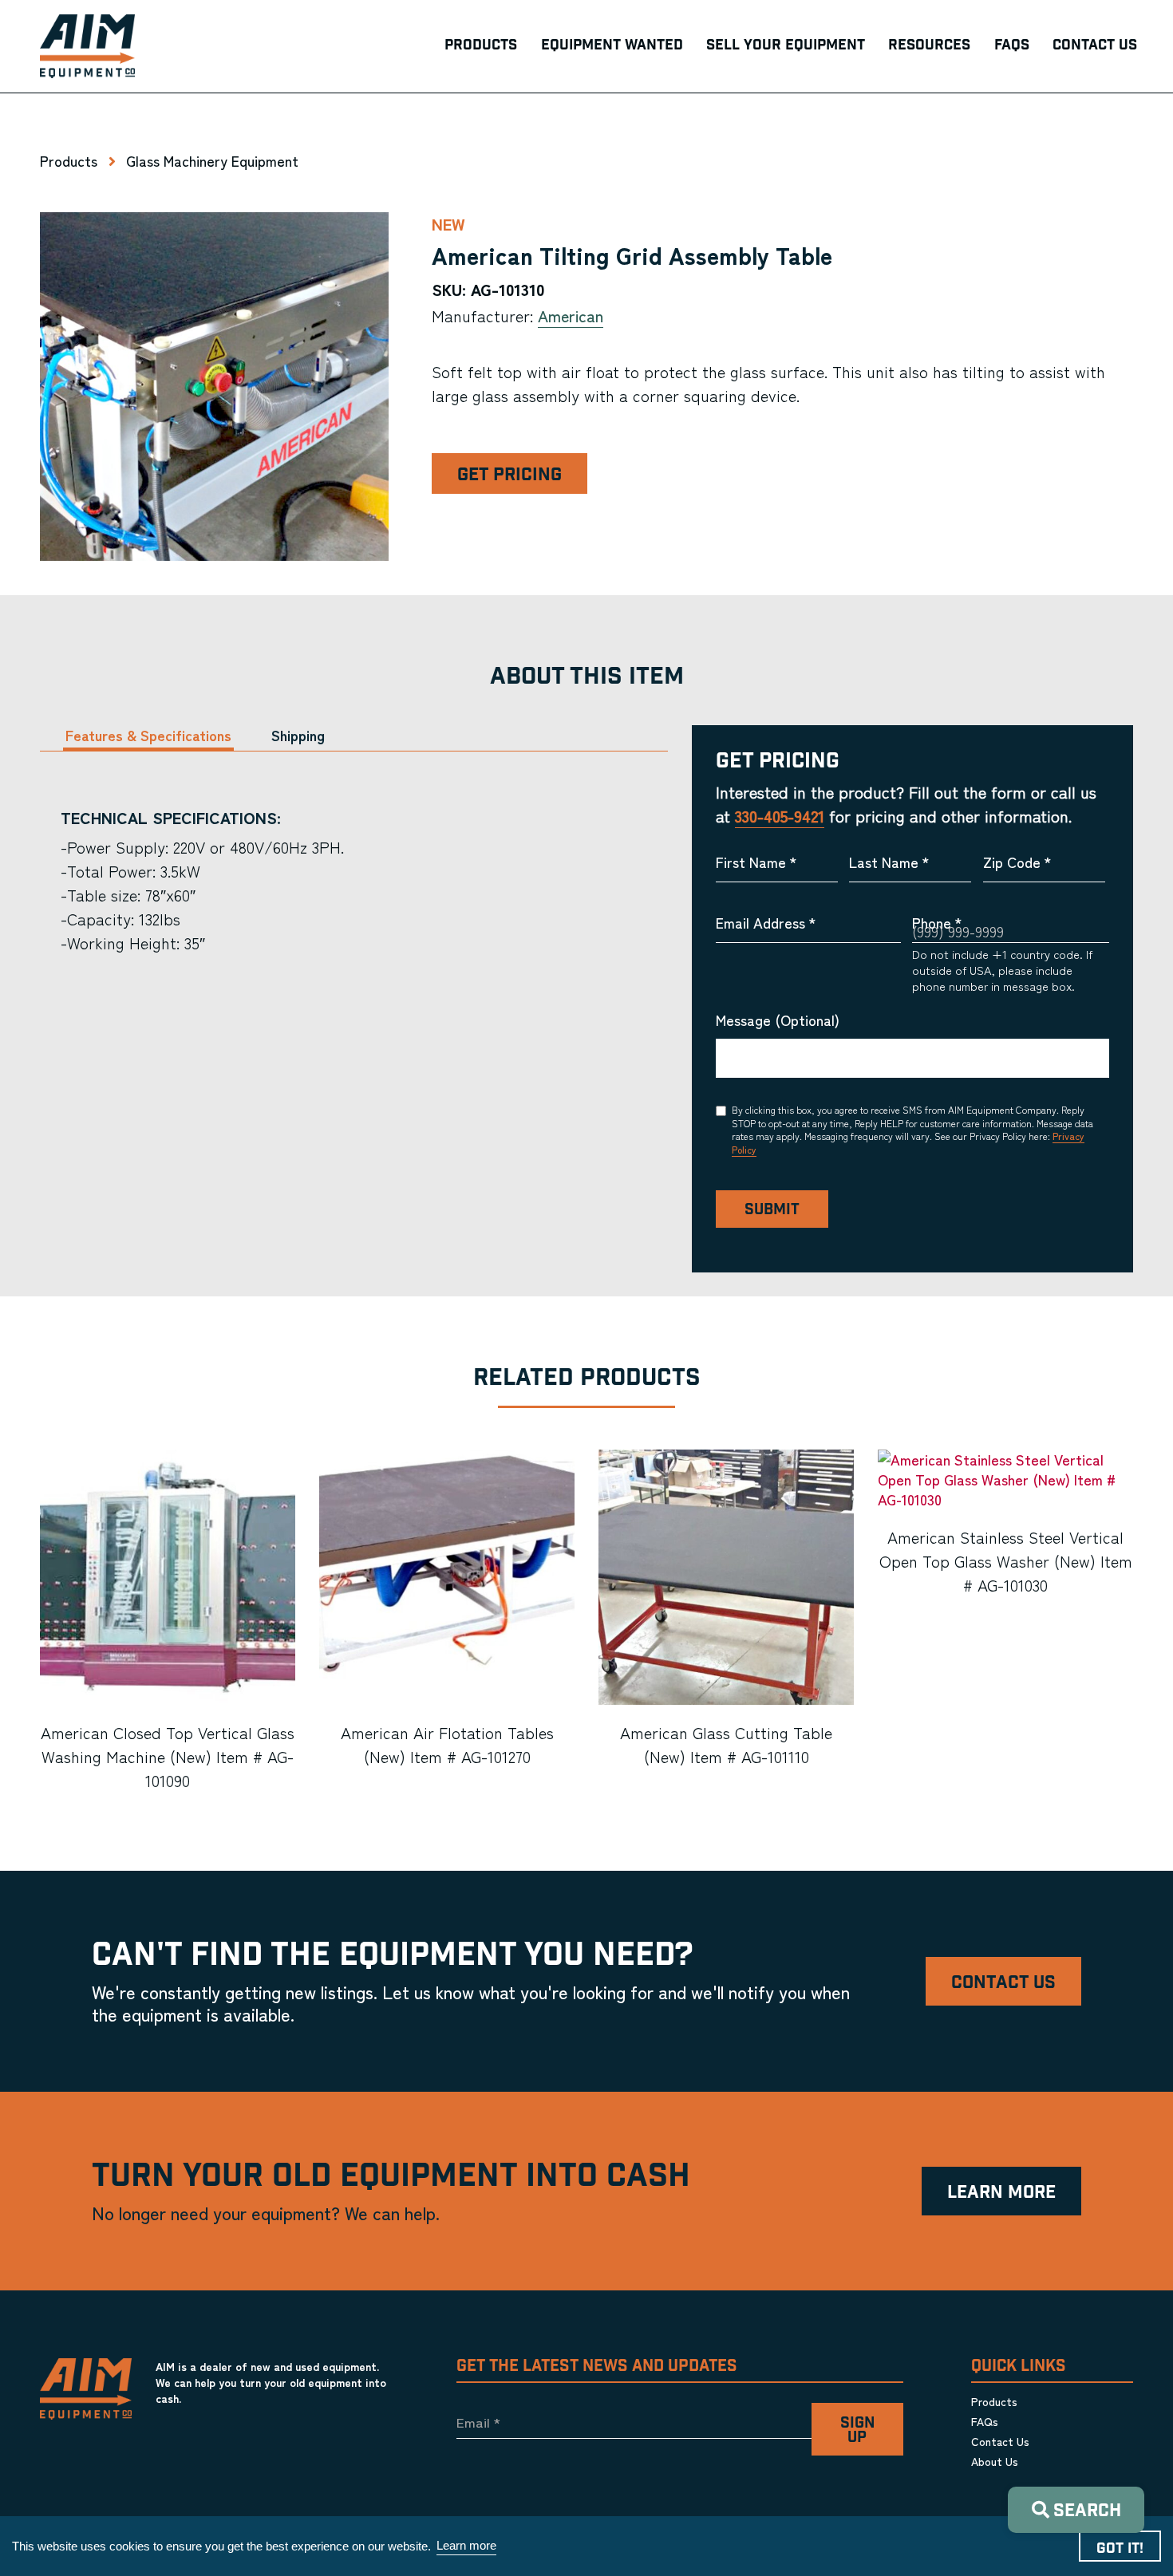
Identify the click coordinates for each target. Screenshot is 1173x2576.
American (571, 316)
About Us (995, 2461)
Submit (772, 1210)
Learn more (466, 2545)
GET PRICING (509, 475)
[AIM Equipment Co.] (87, 46)
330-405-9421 (780, 816)
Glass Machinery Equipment (212, 160)
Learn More (1001, 2193)
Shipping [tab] (298, 735)
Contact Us (1003, 1983)
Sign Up (857, 2431)
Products (69, 160)
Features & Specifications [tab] (148, 735)
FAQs (985, 2421)
